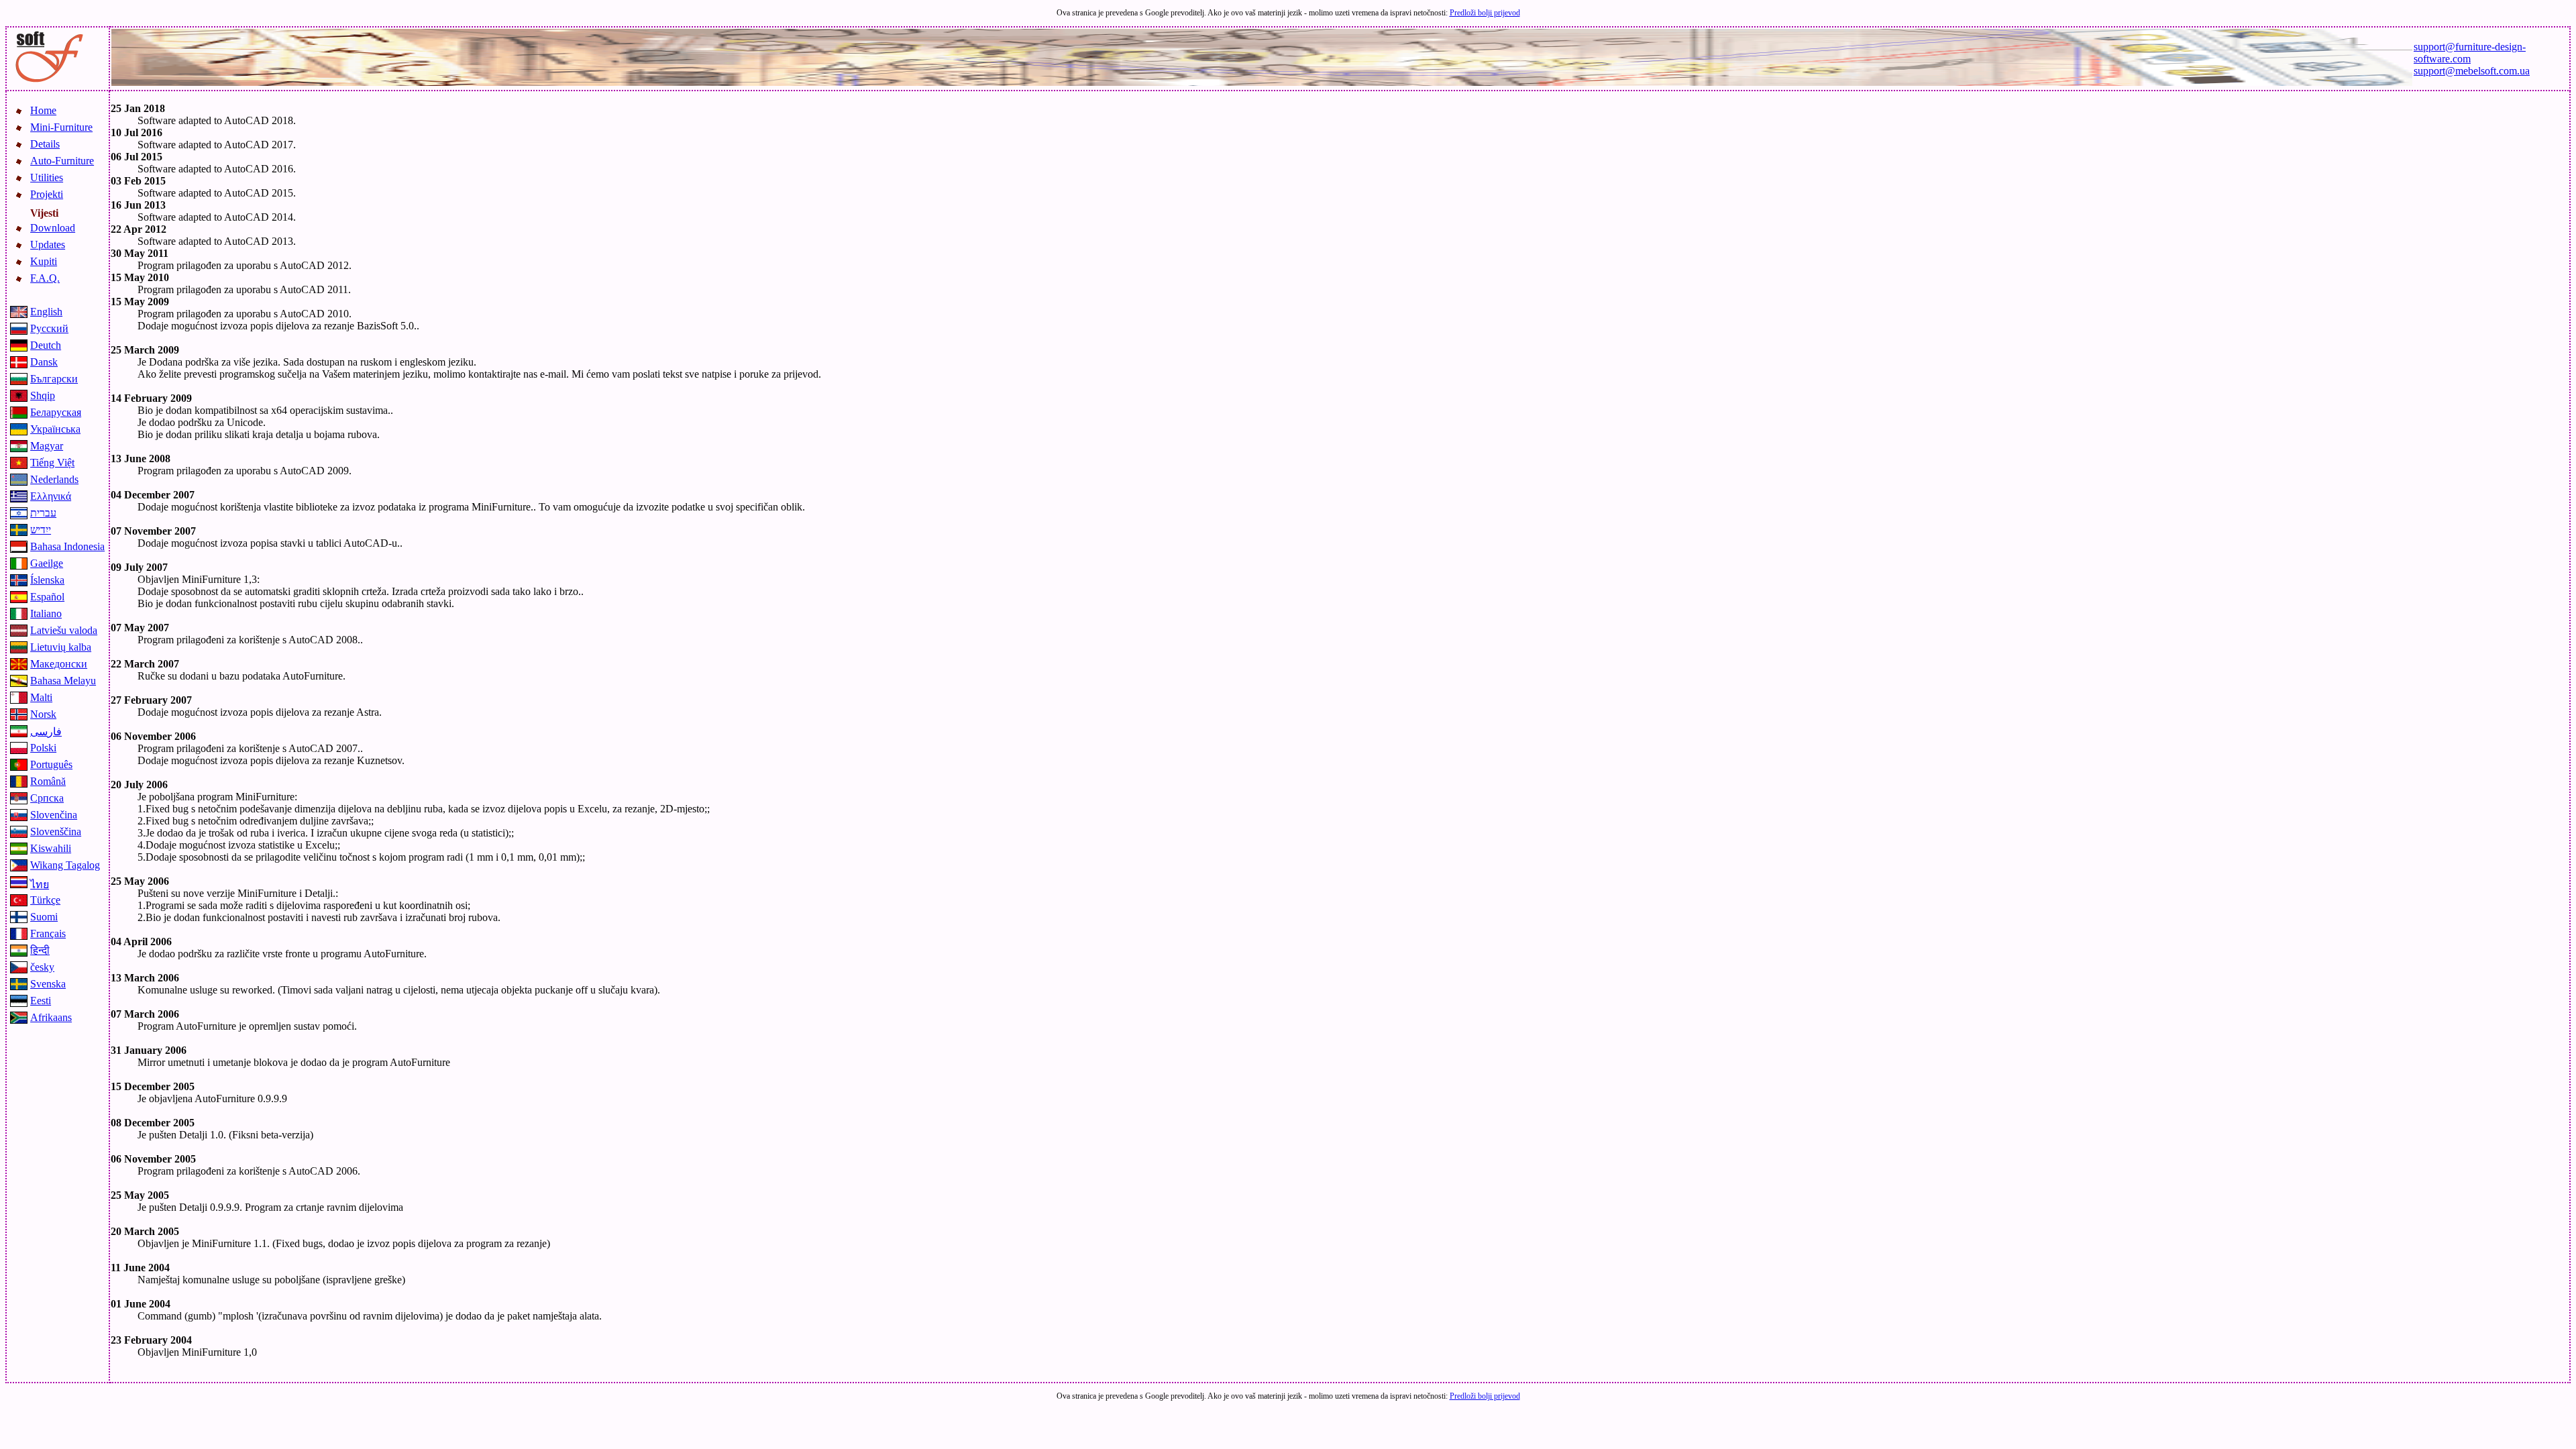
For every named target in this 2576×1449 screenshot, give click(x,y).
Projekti (47, 194)
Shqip (43, 395)
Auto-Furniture (62, 161)
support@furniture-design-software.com (2470, 53)
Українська (55, 429)
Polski (43, 748)
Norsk (43, 714)
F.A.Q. (45, 278)
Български (54, 379)
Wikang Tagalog (65, 865)
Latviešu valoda (64, 630)
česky (42, 967)
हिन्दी (40, 950)
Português (51, 764)
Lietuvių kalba (61, 647)
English (46, 312)
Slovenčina (54, 815)
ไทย (40, 884)
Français (48, 933)
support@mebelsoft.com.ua (2472, 71)
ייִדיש (41, 530)
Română (48, 781)
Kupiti (44, 261)
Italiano (46, 613)
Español (47, 597)
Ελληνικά (51, 496)
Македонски (59, 664)
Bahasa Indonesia (67, 546)
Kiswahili (51, 848)
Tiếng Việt (52, 463)
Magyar (47, 446)
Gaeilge (47, 563)
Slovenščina (56, 831)
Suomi (44, 917)
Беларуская (56, 412)
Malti (41, 697)
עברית (43, 513)
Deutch (46, 345)
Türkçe (45, 900)
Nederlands (54, 479)
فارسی (46, 732)
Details (45, 144)
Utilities (47, 177)
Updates (48, 245)
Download (53, 228)
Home (43, 110)
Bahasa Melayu (63, 681)
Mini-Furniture (61, 127)
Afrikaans (51, 1017)
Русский (49, 328)
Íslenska (47, 580)
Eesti (41, 1001)
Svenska (48, 984)
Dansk (44, 362)
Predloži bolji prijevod (1485, 13)
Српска (47, 798)
